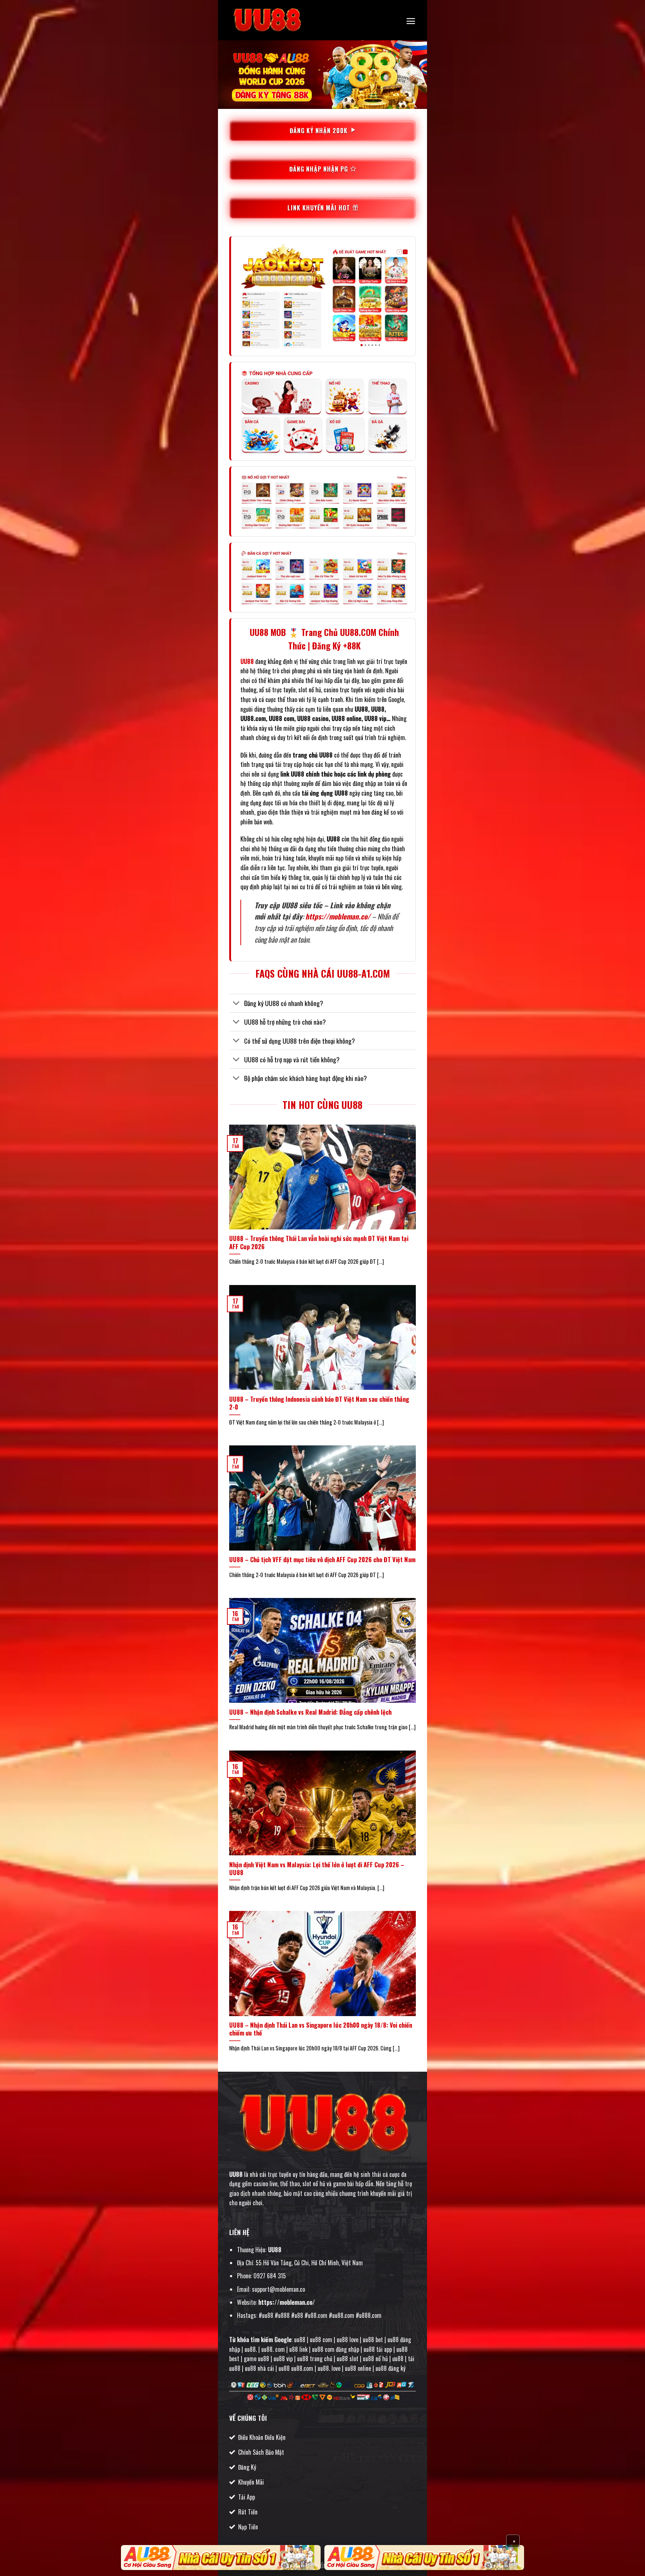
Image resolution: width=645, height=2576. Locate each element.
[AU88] (221, 2558)
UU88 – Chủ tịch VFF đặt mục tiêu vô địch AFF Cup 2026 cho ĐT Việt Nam (322, 1560)
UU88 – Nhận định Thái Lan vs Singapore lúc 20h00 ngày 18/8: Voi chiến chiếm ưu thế (321, 2029)
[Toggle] (236, 1004)
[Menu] (411, 21)
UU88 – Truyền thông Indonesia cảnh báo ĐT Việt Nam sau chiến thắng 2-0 (319, 1403)
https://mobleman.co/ (338, 916)
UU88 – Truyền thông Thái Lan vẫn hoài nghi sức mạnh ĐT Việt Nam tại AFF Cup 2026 (319, 1242)
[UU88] (267, 20)
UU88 (236, 2174)
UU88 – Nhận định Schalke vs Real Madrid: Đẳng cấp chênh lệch (310, 1712)
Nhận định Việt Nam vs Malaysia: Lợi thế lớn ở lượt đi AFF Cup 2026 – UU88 (317, 1869)
